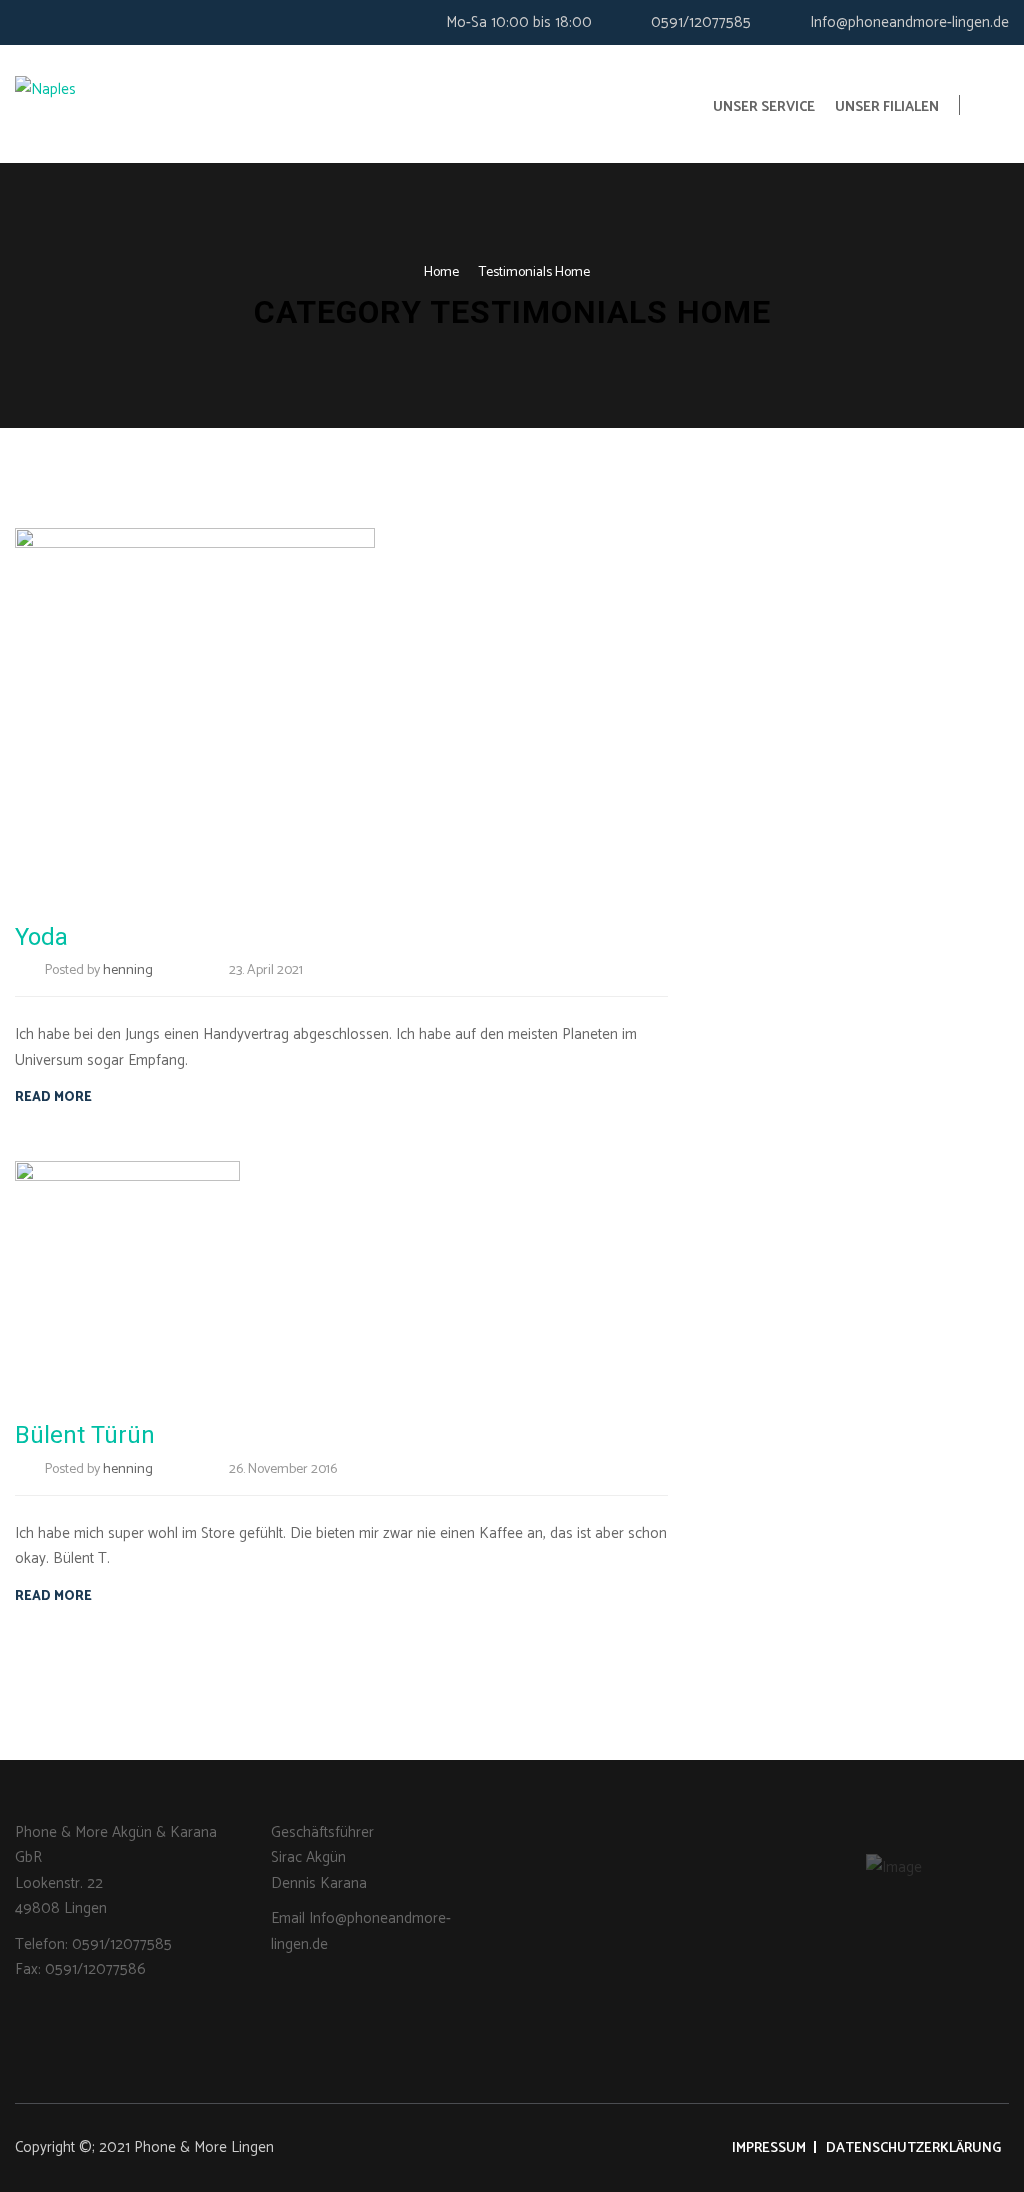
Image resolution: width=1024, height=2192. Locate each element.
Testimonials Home (534, 272)
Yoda (41, 937)
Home (441, 272)
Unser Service (764, 107)
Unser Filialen (887, 107)
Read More (53, 1097)
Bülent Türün (85, 1435)
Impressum (769, 2148)
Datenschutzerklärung (913, 2148)
